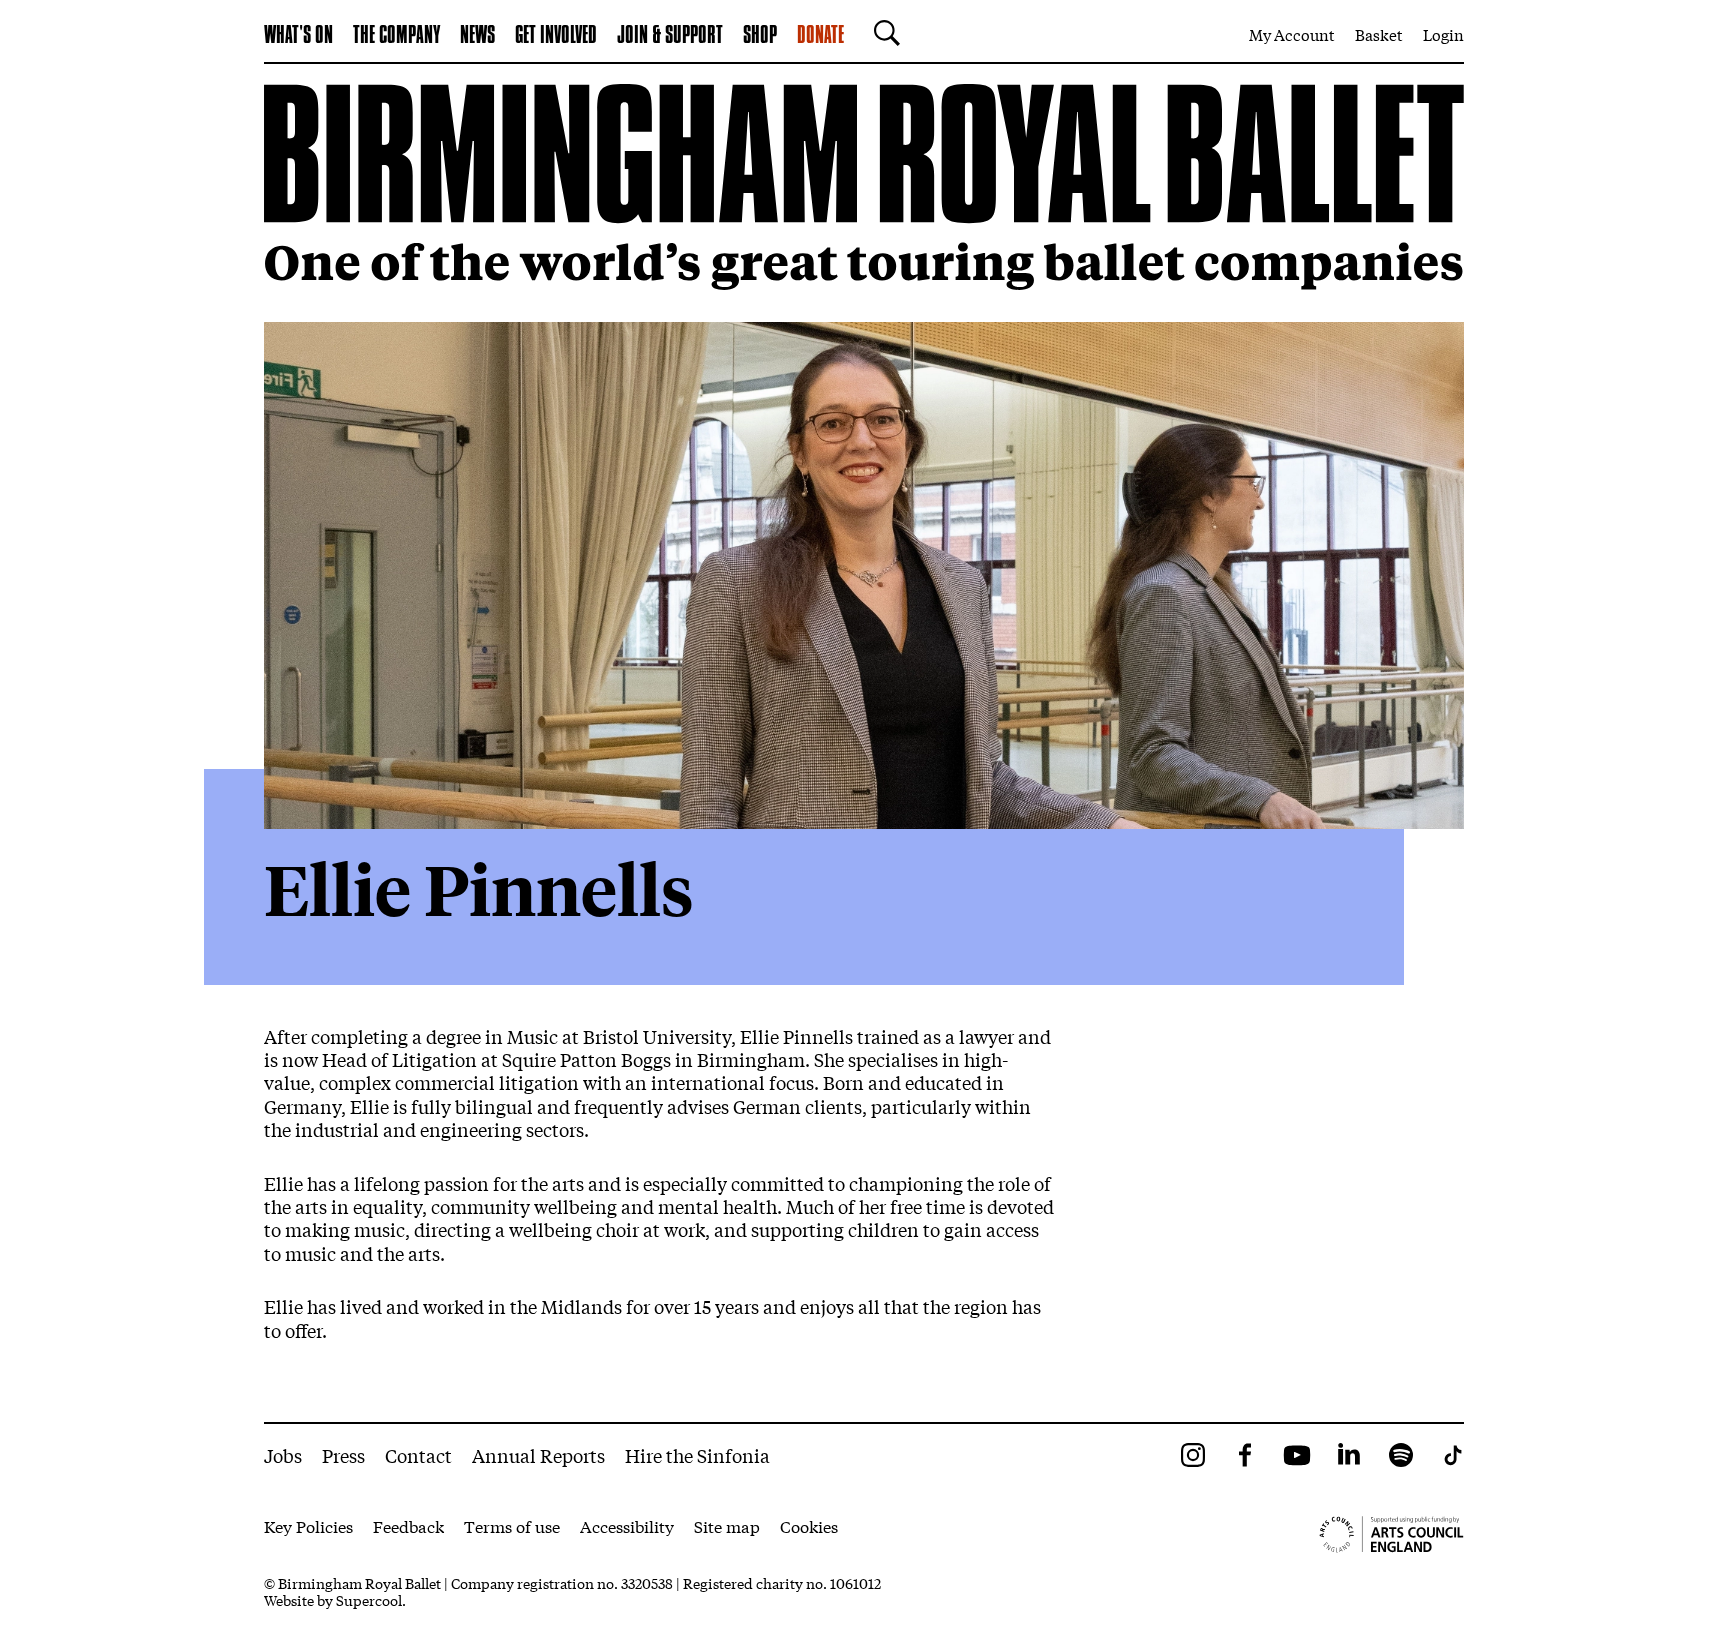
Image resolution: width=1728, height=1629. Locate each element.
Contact (418, 1455)
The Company (396, 36)
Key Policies (308, 1525)
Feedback (408, 1525)
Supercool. (371, 1600)
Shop (760, 36)
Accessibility (627, 1525)
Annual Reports (538, 1455)
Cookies (809, 1525)
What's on (298, 36)
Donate (820, 36)
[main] (864, 743)
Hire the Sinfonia (697, 1455)
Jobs (283, 1455)
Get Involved (556, 36)
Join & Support (670, 36)
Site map (727, 1525)
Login (1443, 34)
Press (343, 1455)
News (477, 36)
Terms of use (512, 1525)
